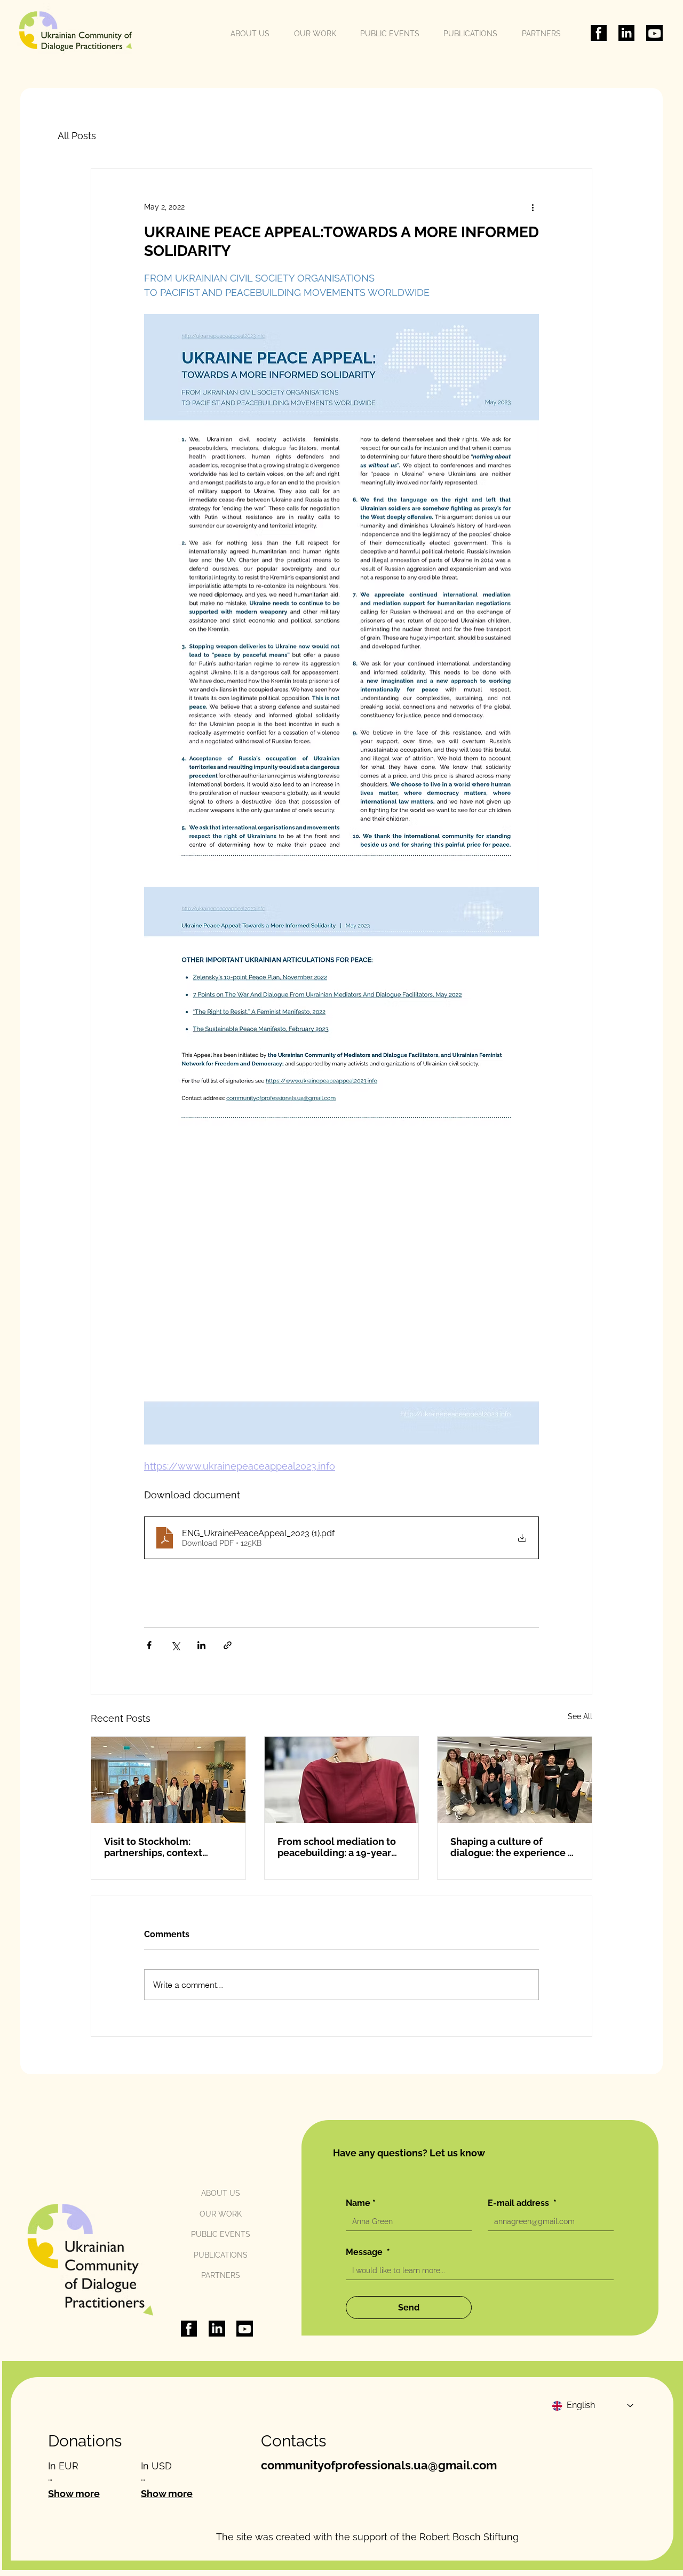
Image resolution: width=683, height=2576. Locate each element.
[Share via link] (228, 1645)
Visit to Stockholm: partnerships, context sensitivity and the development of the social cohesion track (165, 1847)
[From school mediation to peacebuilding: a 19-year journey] (342, 1780)
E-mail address (522, 2203)
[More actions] (533, 207)
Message (368, 2252)
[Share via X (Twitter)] (175, 1645)
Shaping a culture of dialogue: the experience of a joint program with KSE (514, 1847)
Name (361, 2203)
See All (580, 1716)
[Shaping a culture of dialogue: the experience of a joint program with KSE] (515, 1780)
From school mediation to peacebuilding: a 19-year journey (337, 1847)
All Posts (77, 136)
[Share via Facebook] (149, 1645)
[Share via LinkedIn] (201, 1645)
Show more (74, 2494)
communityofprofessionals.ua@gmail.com (379, 2465)
